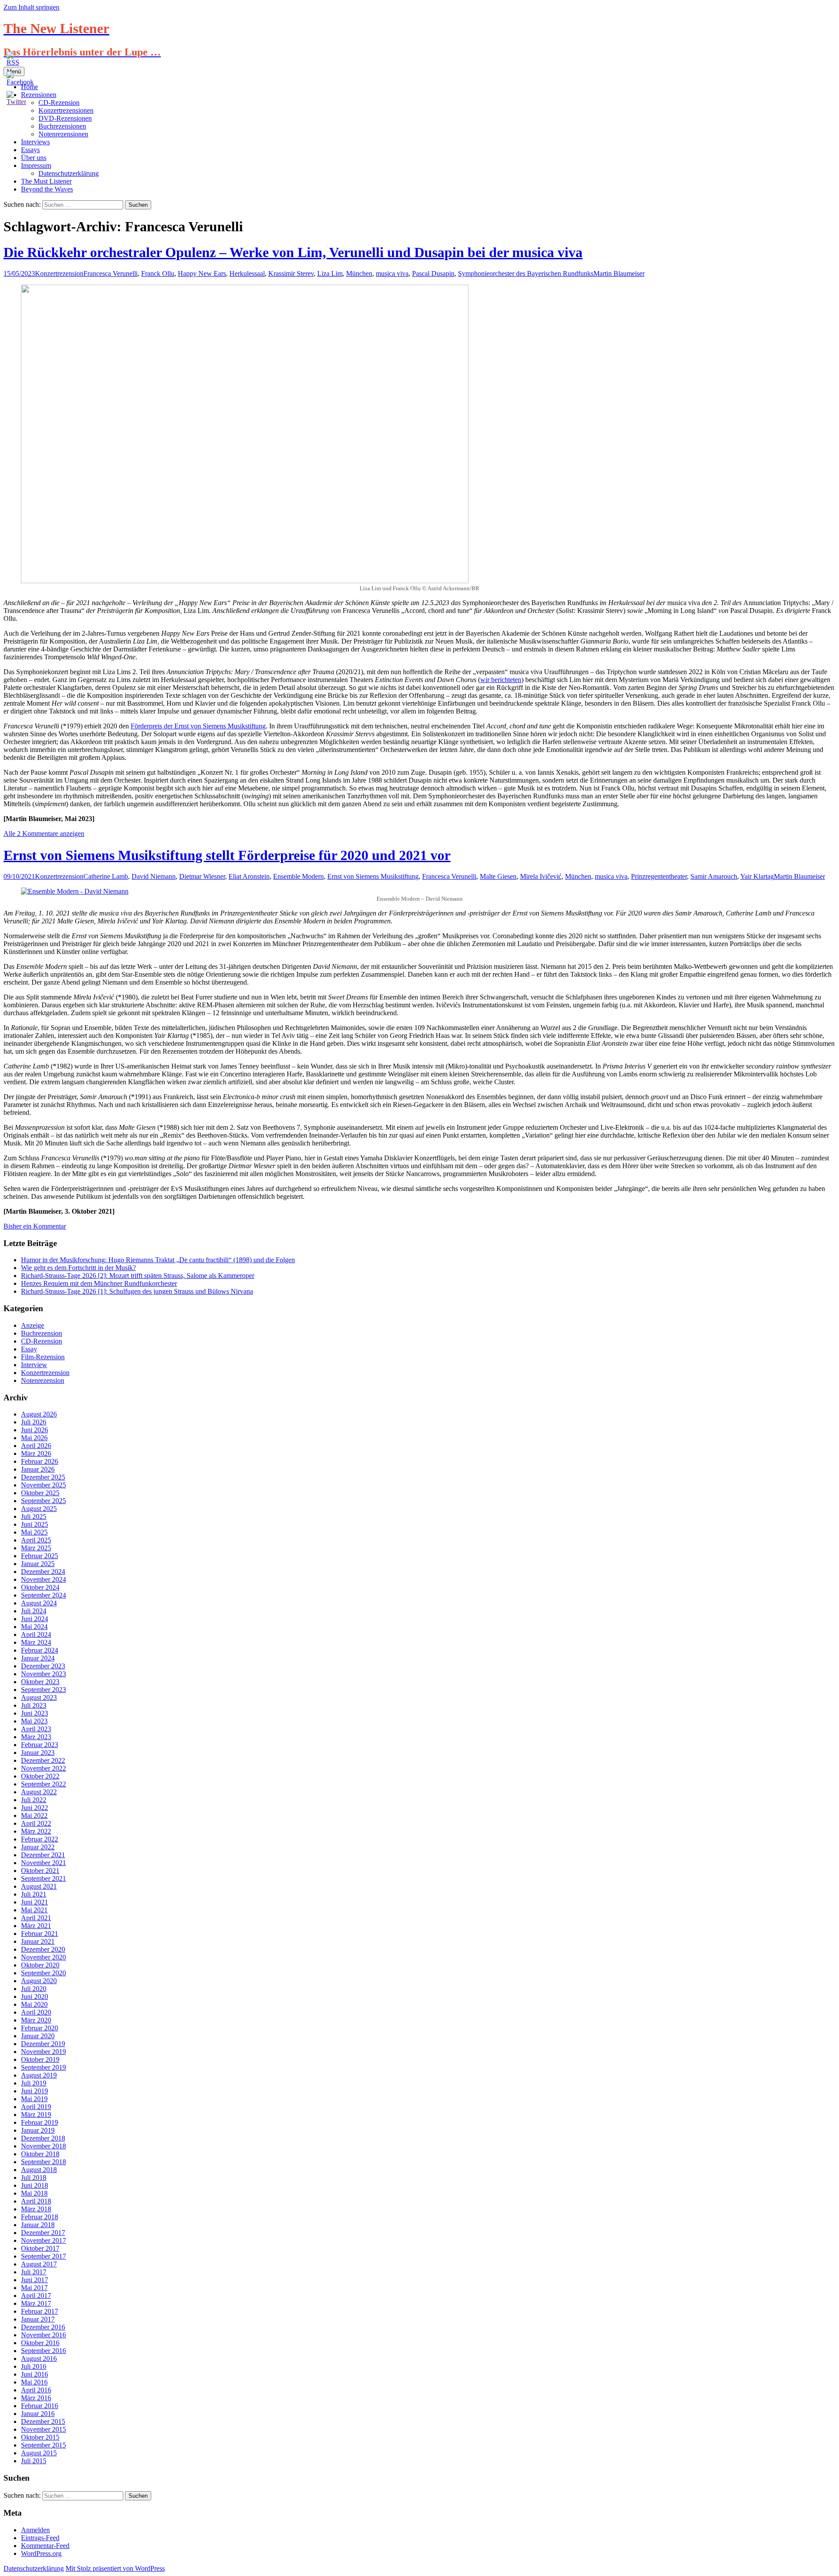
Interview (34, 1365)
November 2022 (43, 1768)
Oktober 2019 (40, 2059)
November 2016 (43, 2335)
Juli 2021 (34, 1894)
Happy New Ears (202, 273)
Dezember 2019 (43, 2044)
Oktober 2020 (40, 1965)
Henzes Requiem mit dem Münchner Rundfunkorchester (99, 1283)
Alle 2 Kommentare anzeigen (44, 834)
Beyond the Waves (47, 189)
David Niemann (154, 876)
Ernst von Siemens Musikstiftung (373, 876)
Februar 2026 (40, 1461)
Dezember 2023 (43, 1666)
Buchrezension (42, 1333)
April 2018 (36, 2201)
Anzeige (33, 1325)
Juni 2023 (35, 1713)
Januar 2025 (38, 1564)
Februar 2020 (40, 2028)
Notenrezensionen (63, 134)
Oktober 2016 (40, 2343)
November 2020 (43, 1957)
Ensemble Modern (298, 876)
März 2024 (36, 1642)
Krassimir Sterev (291, 273)
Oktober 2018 (40, 2154)
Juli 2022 (34, 1800)
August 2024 (39, 1603)
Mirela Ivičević (541, 876)
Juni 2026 (35, 1430)
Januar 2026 (38, 1469)
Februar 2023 (40, 1745)
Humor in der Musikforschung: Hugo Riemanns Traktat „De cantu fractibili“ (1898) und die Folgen (158, 1260)
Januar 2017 (38, 2319)
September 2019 (43, 2067)
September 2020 (43, 1973)
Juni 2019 (35, 2091)
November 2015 (43, 2429)
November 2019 (43, 2052)
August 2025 (39, 1509)
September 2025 (43, 1501)
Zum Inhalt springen (31, 7)
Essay (29, 1349)
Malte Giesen (498, 876)
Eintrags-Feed (40, 2538)
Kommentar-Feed (45, 2546)
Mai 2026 (34, 1438)
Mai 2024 (34, 1627)
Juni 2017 (35, 2280)
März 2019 (36, 2115)
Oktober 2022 (40, 1776)
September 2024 (43, 1595)
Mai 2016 (34, 2382)
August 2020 (39, 1981)
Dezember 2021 (43, 1855)
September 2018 (43, 2162)
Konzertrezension (59, 273)
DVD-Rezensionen (65, 118)
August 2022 (39, 1792)
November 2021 (43, 1863)
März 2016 (36, 2398)
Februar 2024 (40, 1650)
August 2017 (39, 2264)
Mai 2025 (34, 1532)
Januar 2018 (38, 2225)
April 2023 (36, 1729)
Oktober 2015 (40, 2437)
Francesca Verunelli (111, 273)
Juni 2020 (35, 1996)
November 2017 (43, 2240)
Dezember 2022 (43, 1760)
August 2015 (39, 2453)
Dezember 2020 (43, 1949)
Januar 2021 (38, 1941)
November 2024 (43, 1579)
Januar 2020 (38, 2036)
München (359, 273)
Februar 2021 (40, 1934)
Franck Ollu (158, 273)
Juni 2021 (35, 1902)
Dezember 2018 (43, 2138)
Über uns (34, 158)
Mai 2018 (34, 2193)
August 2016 (39, 2358)
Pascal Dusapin (433, 273)
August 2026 (39, 1414)
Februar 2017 (40, 2311)
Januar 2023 (38, 1753)
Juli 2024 (34, 1611)
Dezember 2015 (43, 2421)
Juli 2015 (34, 2461)
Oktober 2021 (40, 1871)
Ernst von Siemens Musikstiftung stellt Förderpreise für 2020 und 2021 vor (227, 855)
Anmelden (35, 2530)
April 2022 (36, 1823)
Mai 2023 (34, 1721)
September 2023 (43, 1690)
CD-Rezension (42, 1341)
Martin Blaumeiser (619, 273)
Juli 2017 (34, 2272)
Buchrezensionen (62, 126)
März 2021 (36, 1926)
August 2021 (39, 1886)
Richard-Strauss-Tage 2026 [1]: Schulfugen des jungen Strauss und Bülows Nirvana (137, 1291)
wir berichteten (501, 680)
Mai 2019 (34, 2099)
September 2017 (43, 2256)
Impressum (36, 165)
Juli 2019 (34, 2083)
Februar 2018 (40, 2217)
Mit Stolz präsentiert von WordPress (115, 2568)
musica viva (392, 273)
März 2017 (36, 2303)
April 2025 (36, 1540)
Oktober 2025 (40, 1493)
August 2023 (39, 1697)
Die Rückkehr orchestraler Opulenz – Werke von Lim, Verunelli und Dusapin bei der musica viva (293, 252)
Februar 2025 (40, 1556)
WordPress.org (41, 2553)
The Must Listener (46, 181)
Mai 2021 (34, 1910)
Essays (30, 150)
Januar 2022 (38, 1847)
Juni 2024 (35, 1619)
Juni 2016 (35, 2374)
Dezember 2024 (43, 1572)
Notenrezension (43, 1380)
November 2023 (43, 1674)
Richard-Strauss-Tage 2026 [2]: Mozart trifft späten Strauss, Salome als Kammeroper (138, 1276)
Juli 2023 (34, 1705)
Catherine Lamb (106, 876)
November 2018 (43, 2146)
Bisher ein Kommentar (35, 1226)
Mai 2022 (34, 1815)
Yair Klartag (757, 876)
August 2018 (39, 2170)
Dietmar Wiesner (202, 876)
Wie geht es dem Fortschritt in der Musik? (78, 1268)
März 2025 (36, 1548)
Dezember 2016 (43, 2327)
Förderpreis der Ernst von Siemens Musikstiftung (198, 726)
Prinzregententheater (659, 876)
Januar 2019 (38, 2130)
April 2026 (36, 1446)
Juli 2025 (34, 1516)
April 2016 (36, 2390)
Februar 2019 (40, 2122)
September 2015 (43, 2445)
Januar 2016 (38, 2414)
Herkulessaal (247, 273)
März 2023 (36, 1737)
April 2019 (36, 2107)
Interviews (35, 142)
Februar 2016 (40, 2406)
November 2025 (43, 1485)
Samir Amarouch (714, 876)
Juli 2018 (34, 2177)
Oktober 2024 (40, 1587)
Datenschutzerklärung (69, 173)
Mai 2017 (34, 2288)
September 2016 (43, 2351)
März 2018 (36, 2209)
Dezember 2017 (43, 2233)
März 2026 (36, 1453)
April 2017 (36, 2296)
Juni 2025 (35, 1524)
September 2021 (43, 1878)
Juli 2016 (34, 2366)
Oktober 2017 (40, 2248)
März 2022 (36, 1831)
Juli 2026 (34, 1422)
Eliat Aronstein (249, 876)
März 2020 (36, 2020)
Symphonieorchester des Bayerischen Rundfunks (526, 273)
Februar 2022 (40, 1839)
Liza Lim (330, 273)
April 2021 (36, 1918)
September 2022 (43, 1784)
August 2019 (39, 2075)
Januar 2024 (38, 1658)
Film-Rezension (43, 1357)
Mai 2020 (34, 2004)
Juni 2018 (35, 2185)
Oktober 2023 (40, 1682)
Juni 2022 (35, 1808)
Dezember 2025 (43, 1477)
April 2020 (36, 2012)
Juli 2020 (34, 1989)
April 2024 (36, 1634)
